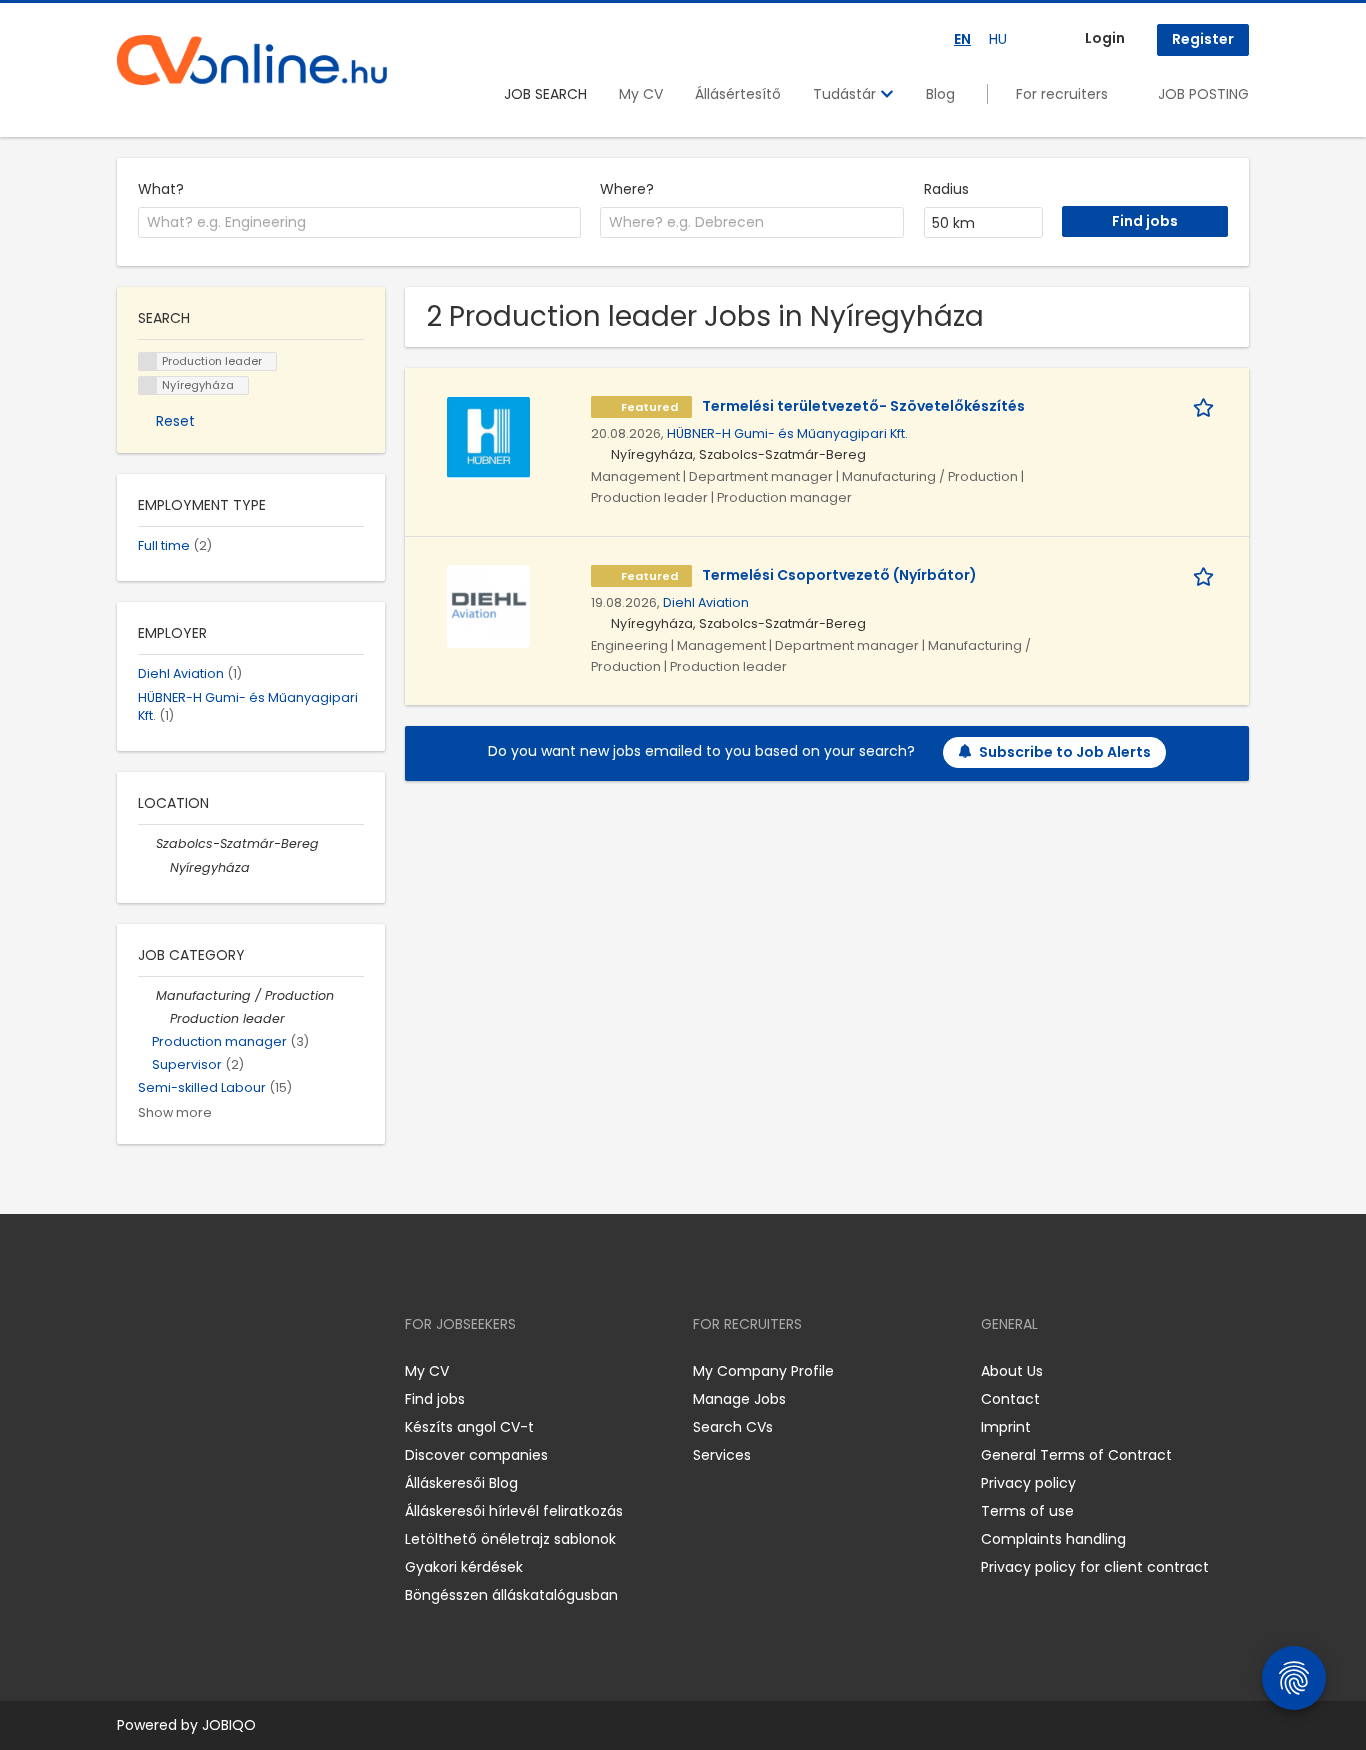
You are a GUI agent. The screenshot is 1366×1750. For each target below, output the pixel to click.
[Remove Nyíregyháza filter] (161, 867)
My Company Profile (763, 1371)
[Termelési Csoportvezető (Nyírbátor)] (488, 605)
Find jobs (435, 1399)
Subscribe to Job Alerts (1065, 752)
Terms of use (1027, 1511)
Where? (627, 189)
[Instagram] (164, 1371)
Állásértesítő (738, 94)
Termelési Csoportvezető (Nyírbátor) (839, 575)
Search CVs (733, 1427)
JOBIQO (229, 1725)
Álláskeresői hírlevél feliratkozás (514, 1511)
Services (722, 1455)
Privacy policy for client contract (1095, 1567)
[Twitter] (227, 1371)
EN (962, 39)
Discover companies (476, 1455)
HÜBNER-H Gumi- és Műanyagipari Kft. (787, 433)
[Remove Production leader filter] (161, 1018)
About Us (1012, 1371)
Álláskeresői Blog (461, 1483)
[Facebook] (131, 1371)
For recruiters (1062, 94)
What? (161, 189)
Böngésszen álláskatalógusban (511, 1595)
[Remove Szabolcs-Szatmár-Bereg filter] (147, 843)
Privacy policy (1028, 1483)
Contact (1010, 1399)
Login (1105, 38)
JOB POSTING (1203, 94)
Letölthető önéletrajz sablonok (510, 1539)
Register (1203, 39)
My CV (641, 94)
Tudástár (846, 94)
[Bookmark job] (1207, 406)
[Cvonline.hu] (252, 60)
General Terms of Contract (1076, 1455)
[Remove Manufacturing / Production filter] (147, 995)
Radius (946, 189)
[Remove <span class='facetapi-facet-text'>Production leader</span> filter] (148, 361)
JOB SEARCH (545, 94)
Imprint (1006, 1427)
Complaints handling (1053, 1539)
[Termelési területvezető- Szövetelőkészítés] (488, 436)
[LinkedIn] (197, 1371)
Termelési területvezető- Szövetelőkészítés (863, 406)
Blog (940, 94)
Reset (175, 421)
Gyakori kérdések (464, 1567)
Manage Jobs (739, 1399)
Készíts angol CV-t (469, 1427)
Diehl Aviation (706, 602)
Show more (175, 1112)
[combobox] (359, 223)
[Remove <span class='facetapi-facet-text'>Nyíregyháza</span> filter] (148, 385)
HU (998, 39)
